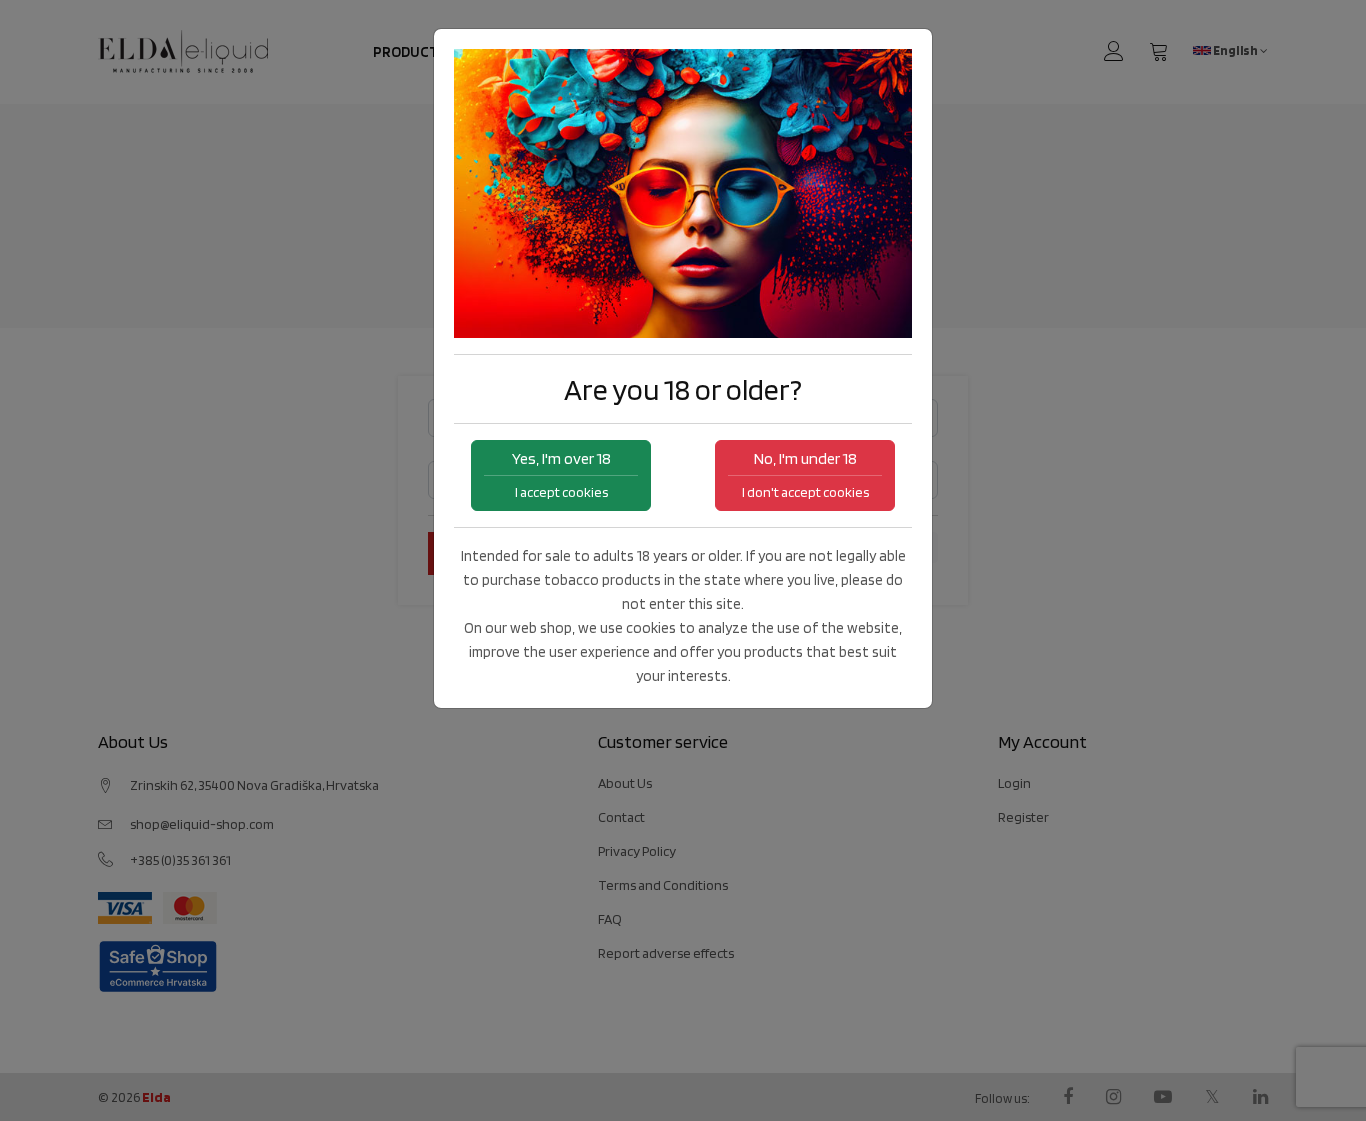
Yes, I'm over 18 (561, 474)
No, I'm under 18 (805, 474)
